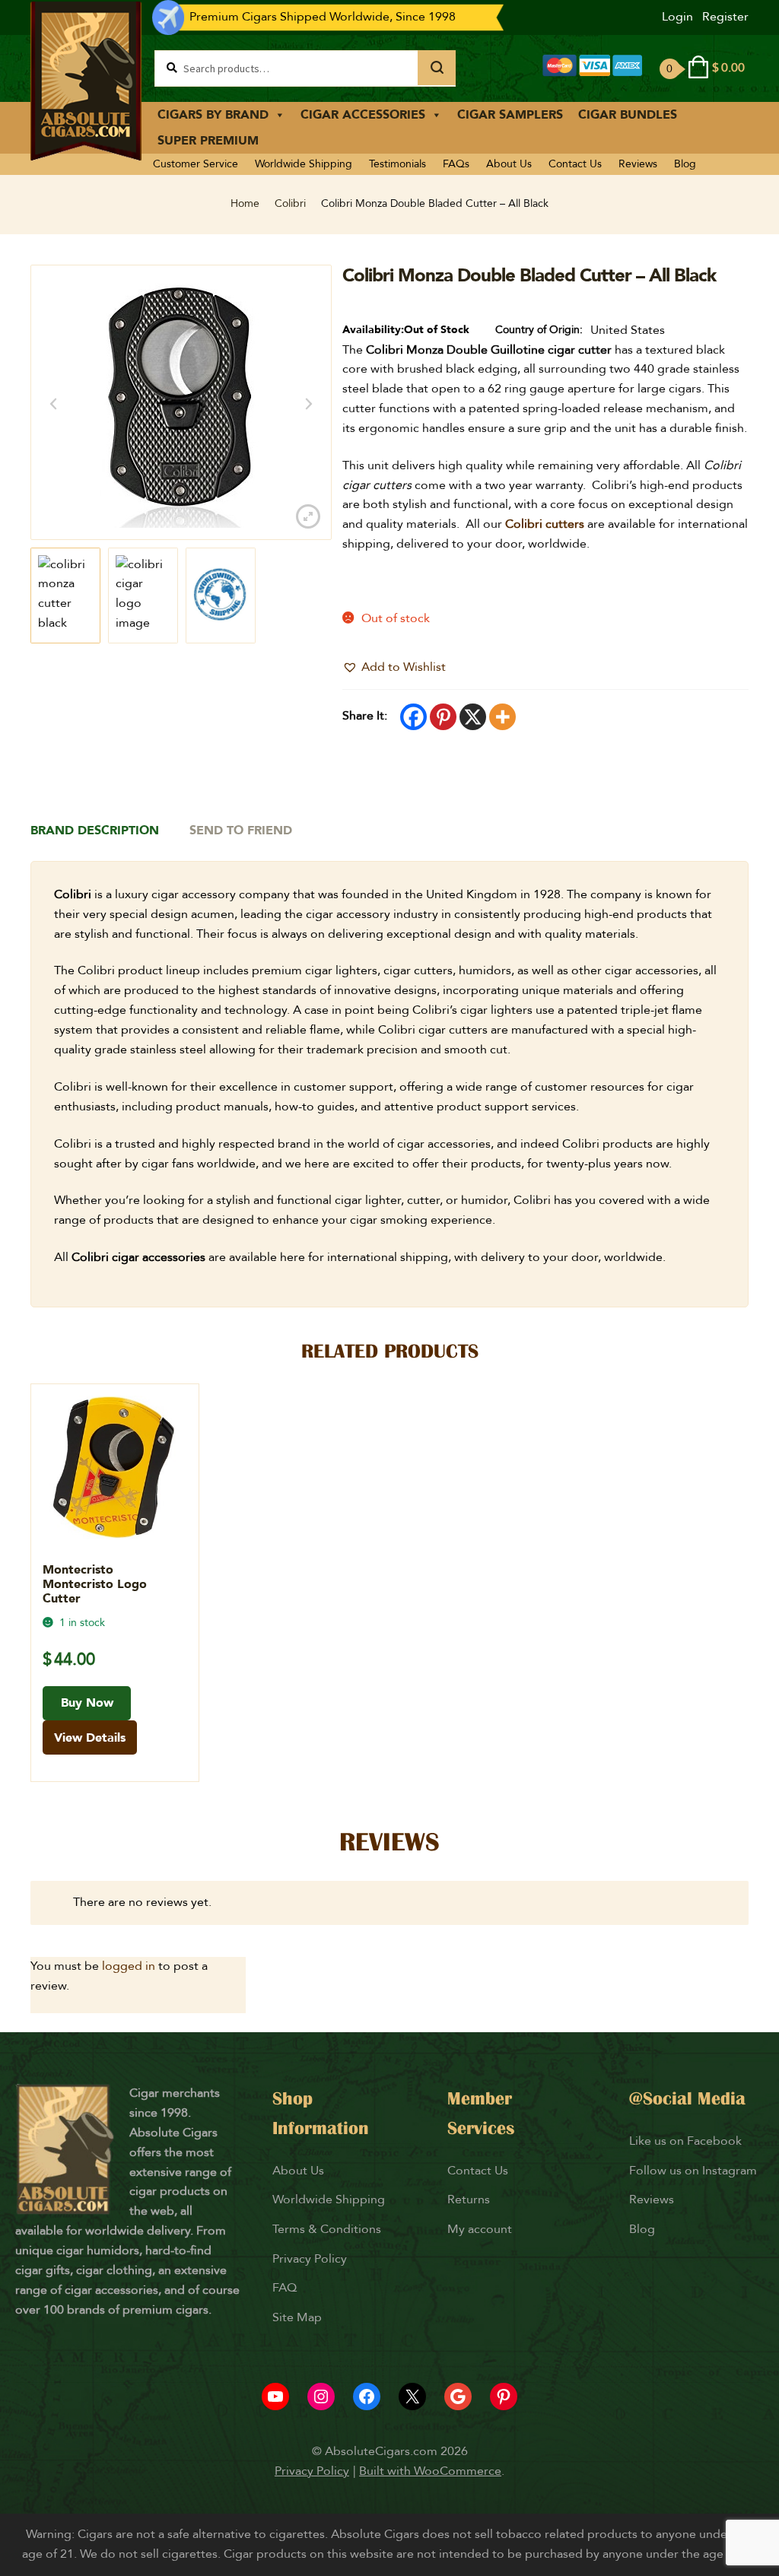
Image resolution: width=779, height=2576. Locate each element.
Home (245, 203)
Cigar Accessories (363, 115)
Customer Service (196, 164)
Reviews (638, 164)
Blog (685, 164)
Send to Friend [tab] (241, 831)
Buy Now (87, 1703)
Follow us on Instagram (693, 2171)
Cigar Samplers (510, 115)
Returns (470, 2200)
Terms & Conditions (327, 2229)
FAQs (456, 164)
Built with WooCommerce (430, 2471)
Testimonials (397, 164)
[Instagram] (321, 2397)
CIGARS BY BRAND (213, 115)
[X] (473, 717)
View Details (90, 1738)
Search (437, 68)
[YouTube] (275, 2397)
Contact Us (575, 164)
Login (677, 17)
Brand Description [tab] (95, 831)
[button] (394, 668)
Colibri (290, 203)
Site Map (297, 2317)
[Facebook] (413, 717)
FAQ (285, 2288)
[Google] (458, 2397)
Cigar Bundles (628, 115)
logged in (129, 1966)
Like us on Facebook (685, 2141)
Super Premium (208, 141)
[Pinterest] (443, 717)
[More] (502, 717)
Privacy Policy (310, 2259)
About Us (509, 164)
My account (480, 2229)
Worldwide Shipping (304, 164)
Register (725, 17)
